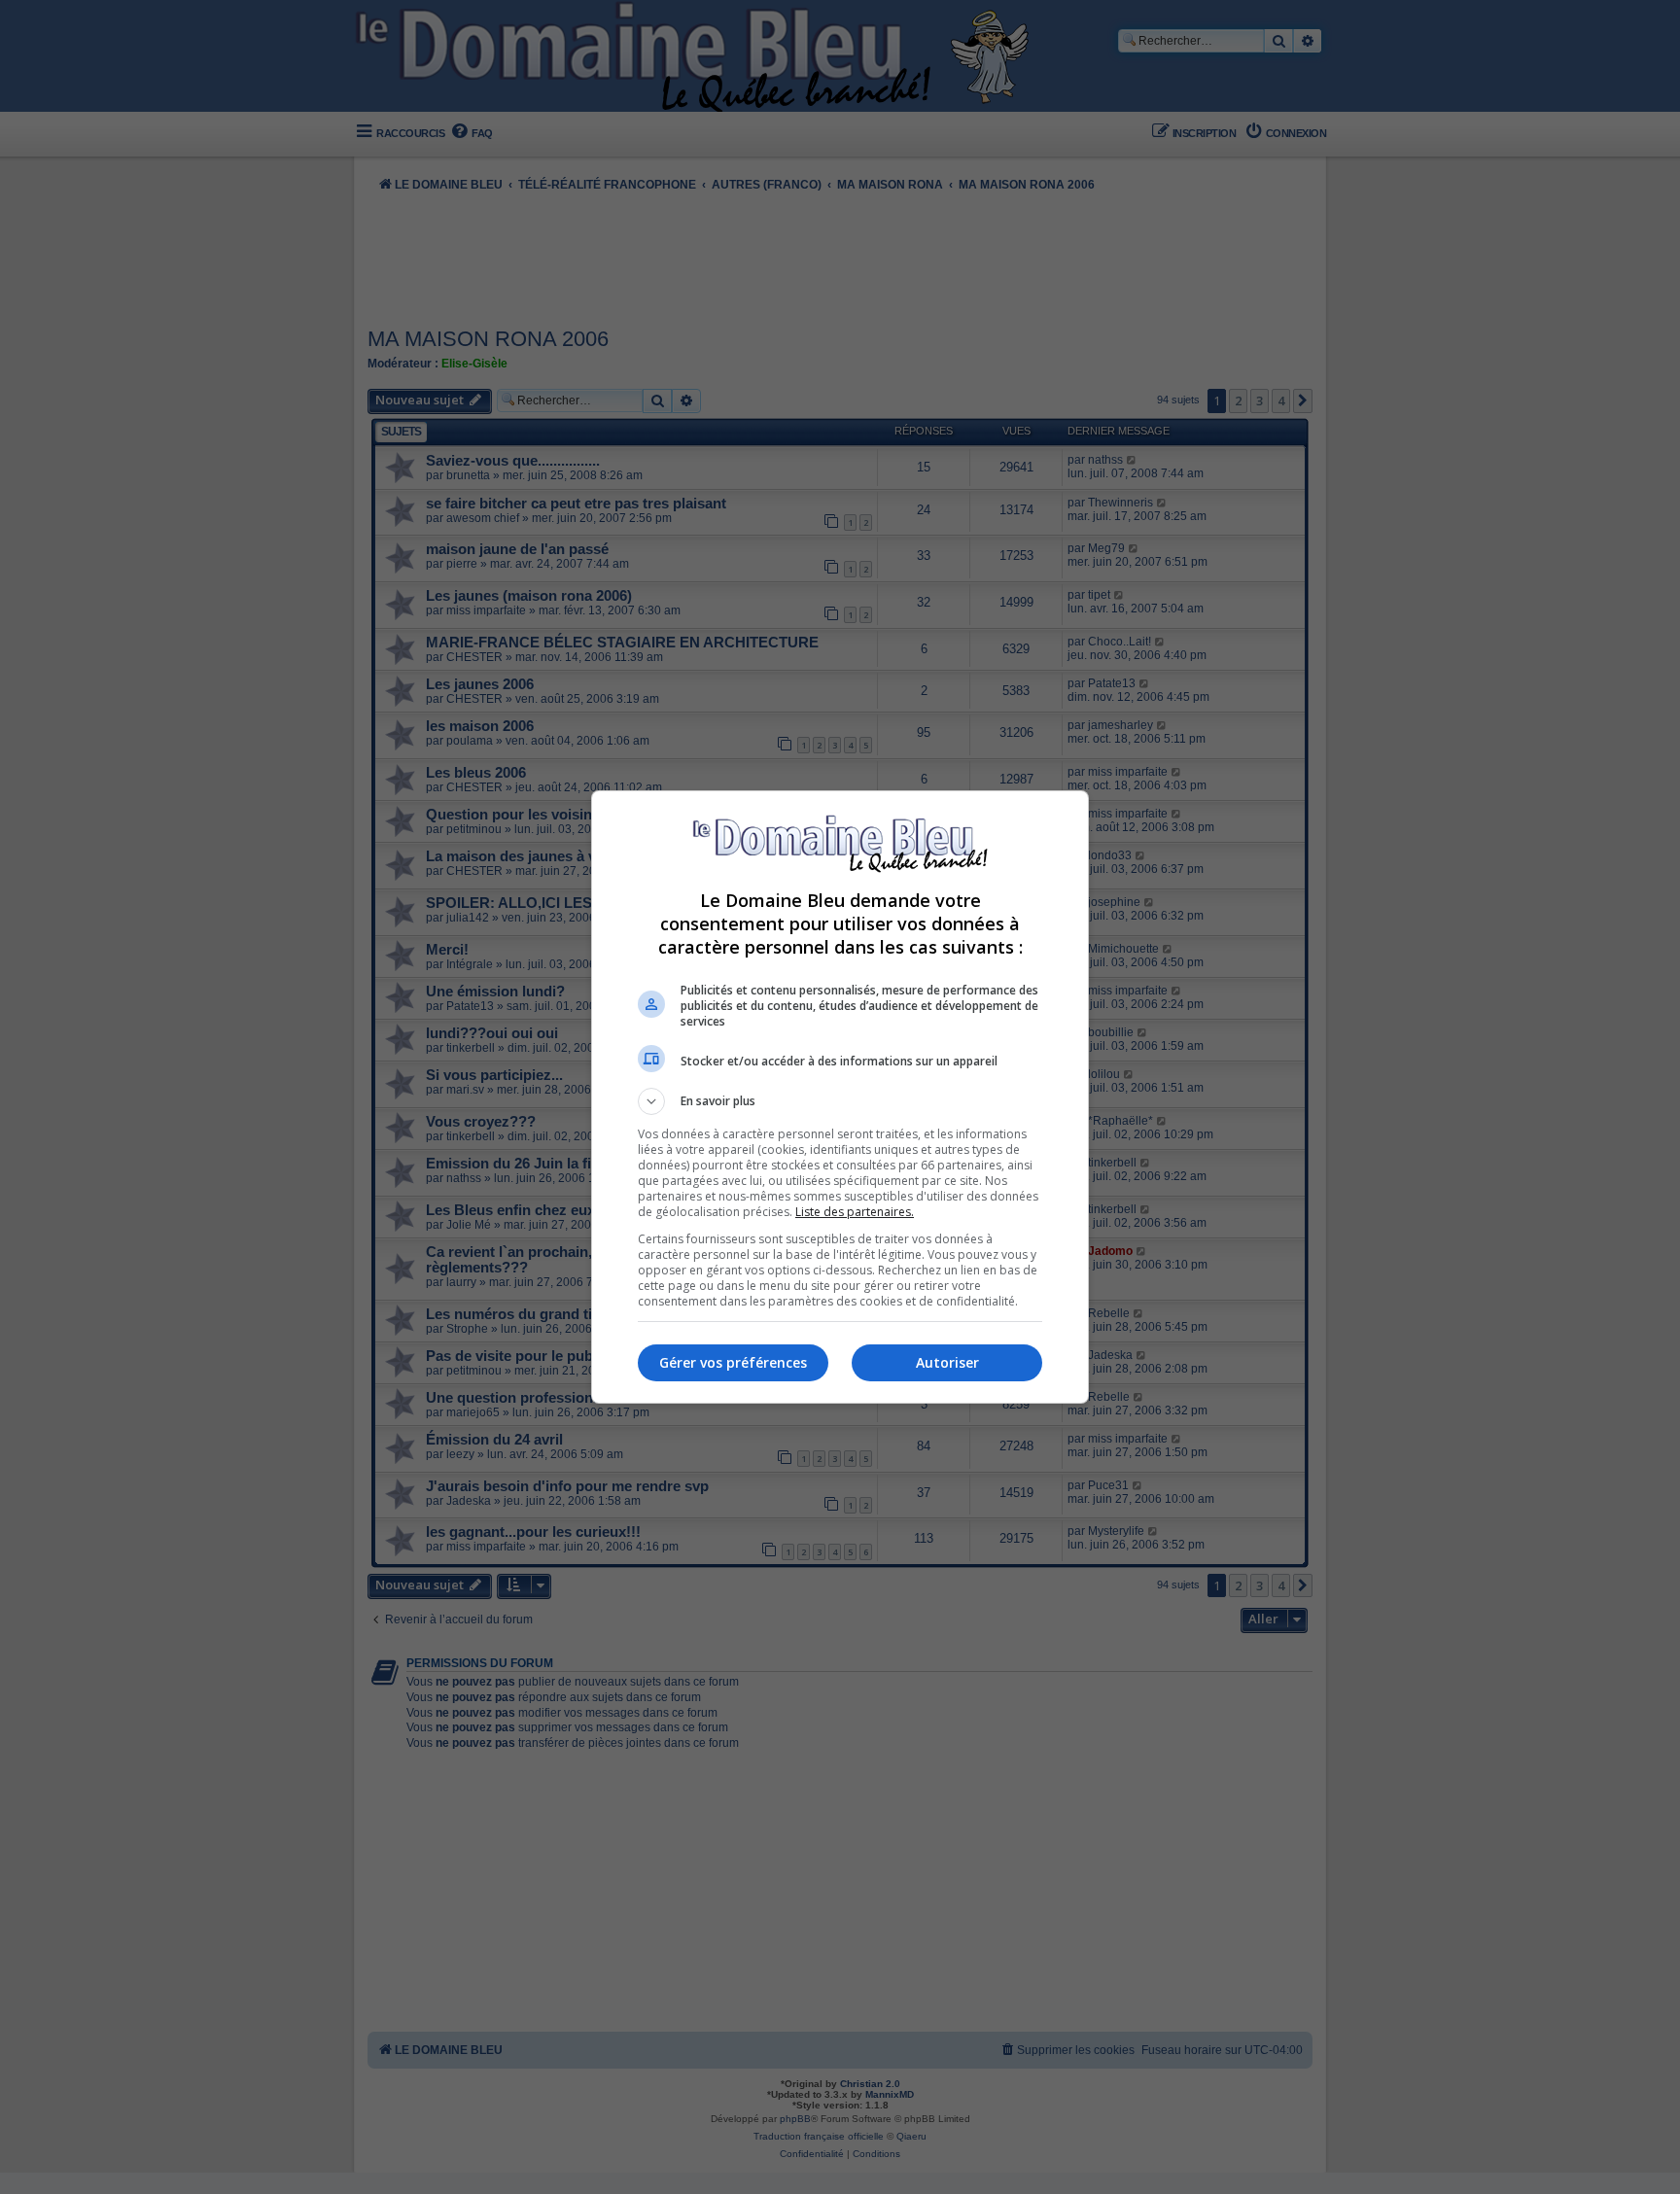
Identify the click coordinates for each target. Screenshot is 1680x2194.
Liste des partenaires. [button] (855, 1212)
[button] (840, 1101)
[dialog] (840, 1097)
